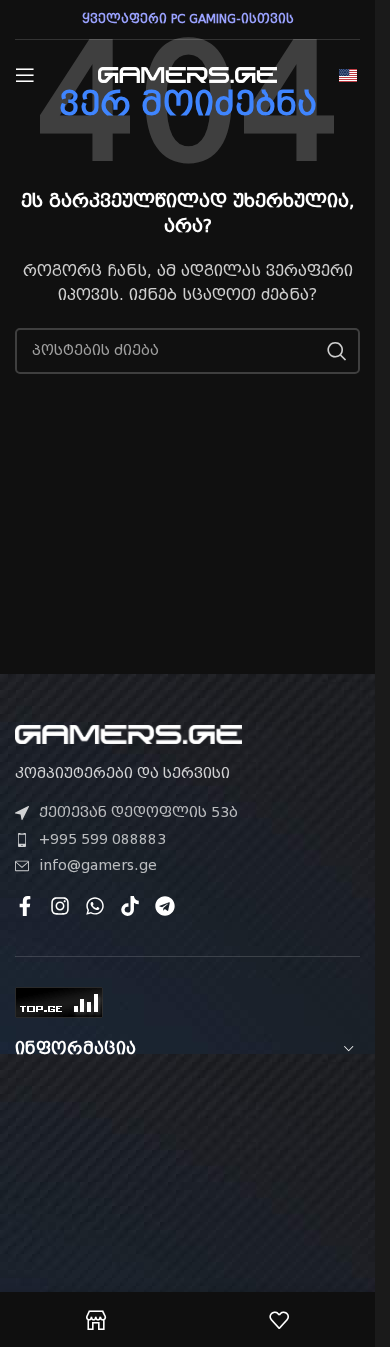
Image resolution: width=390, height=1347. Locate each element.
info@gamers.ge (98, 865)
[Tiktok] (130, 906)
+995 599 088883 (102, 839)
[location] (187, 1195)
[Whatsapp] (95, 906)
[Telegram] (165, 906)
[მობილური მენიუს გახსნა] (25, 75)
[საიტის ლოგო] (188, 74)
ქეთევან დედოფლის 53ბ (138, 812)
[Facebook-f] (25, 906)
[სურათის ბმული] (128, 733)
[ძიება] (337, 351)
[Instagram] (60, 906)
